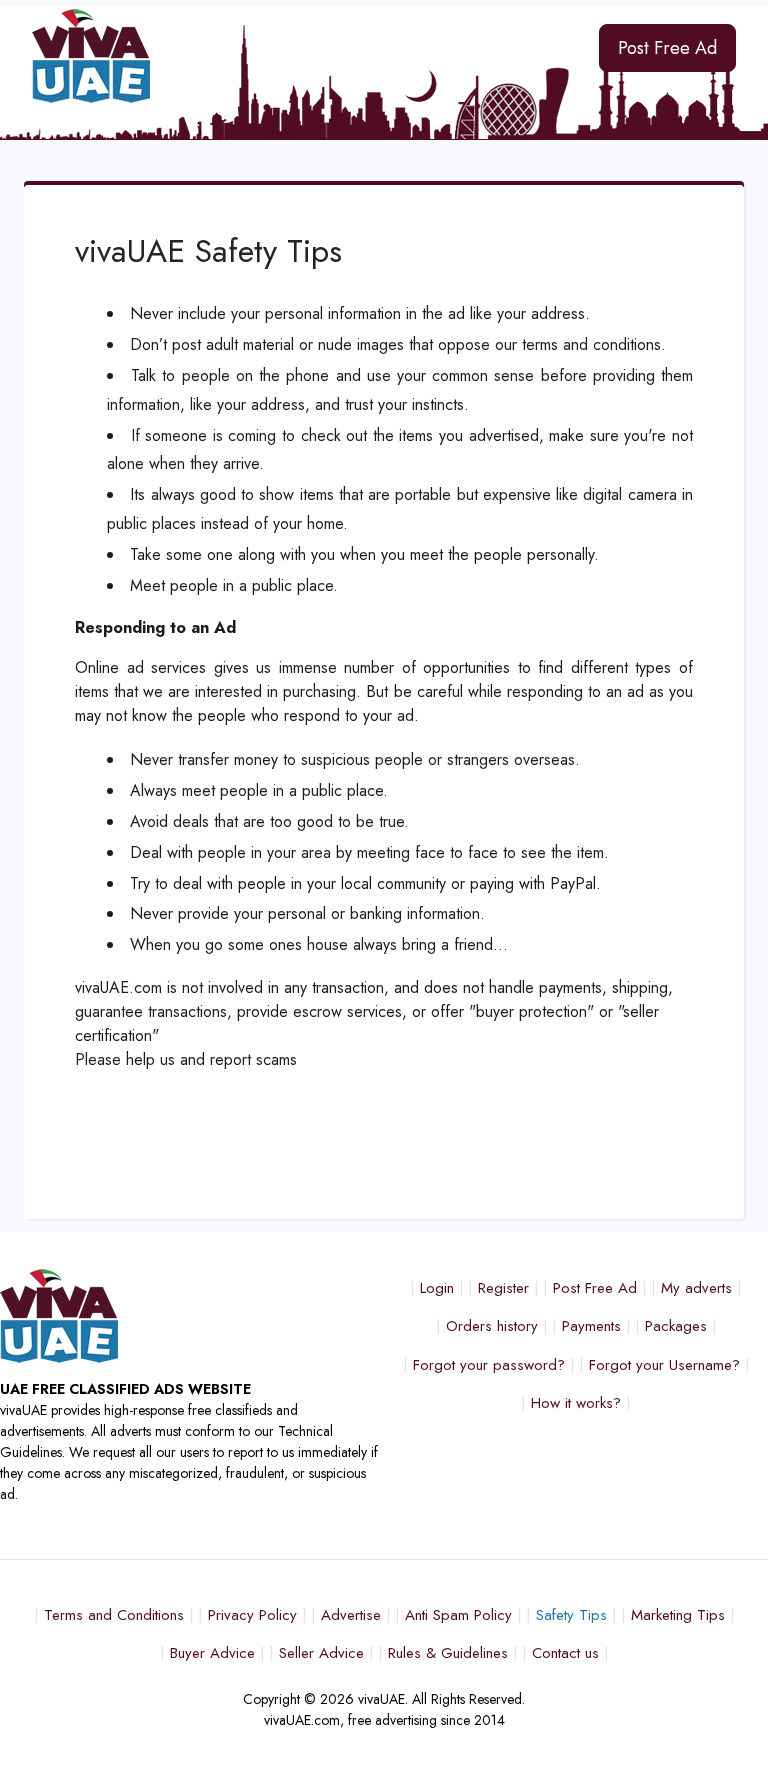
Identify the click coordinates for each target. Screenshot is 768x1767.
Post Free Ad (667, 48)
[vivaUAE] (288, 56)
